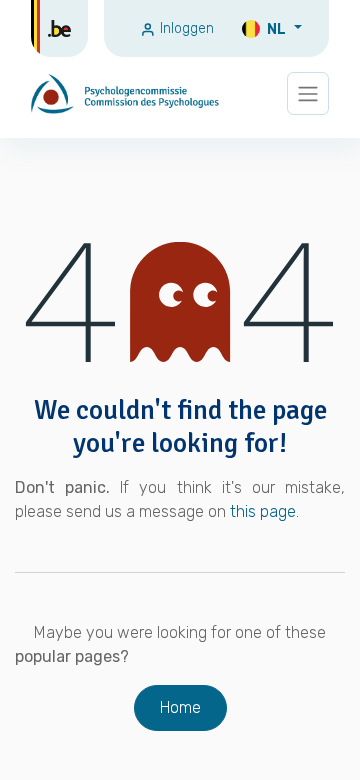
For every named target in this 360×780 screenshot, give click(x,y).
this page (263, 511)
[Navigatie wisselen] (308, 93)
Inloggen (185, 28)
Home (180, 707)
